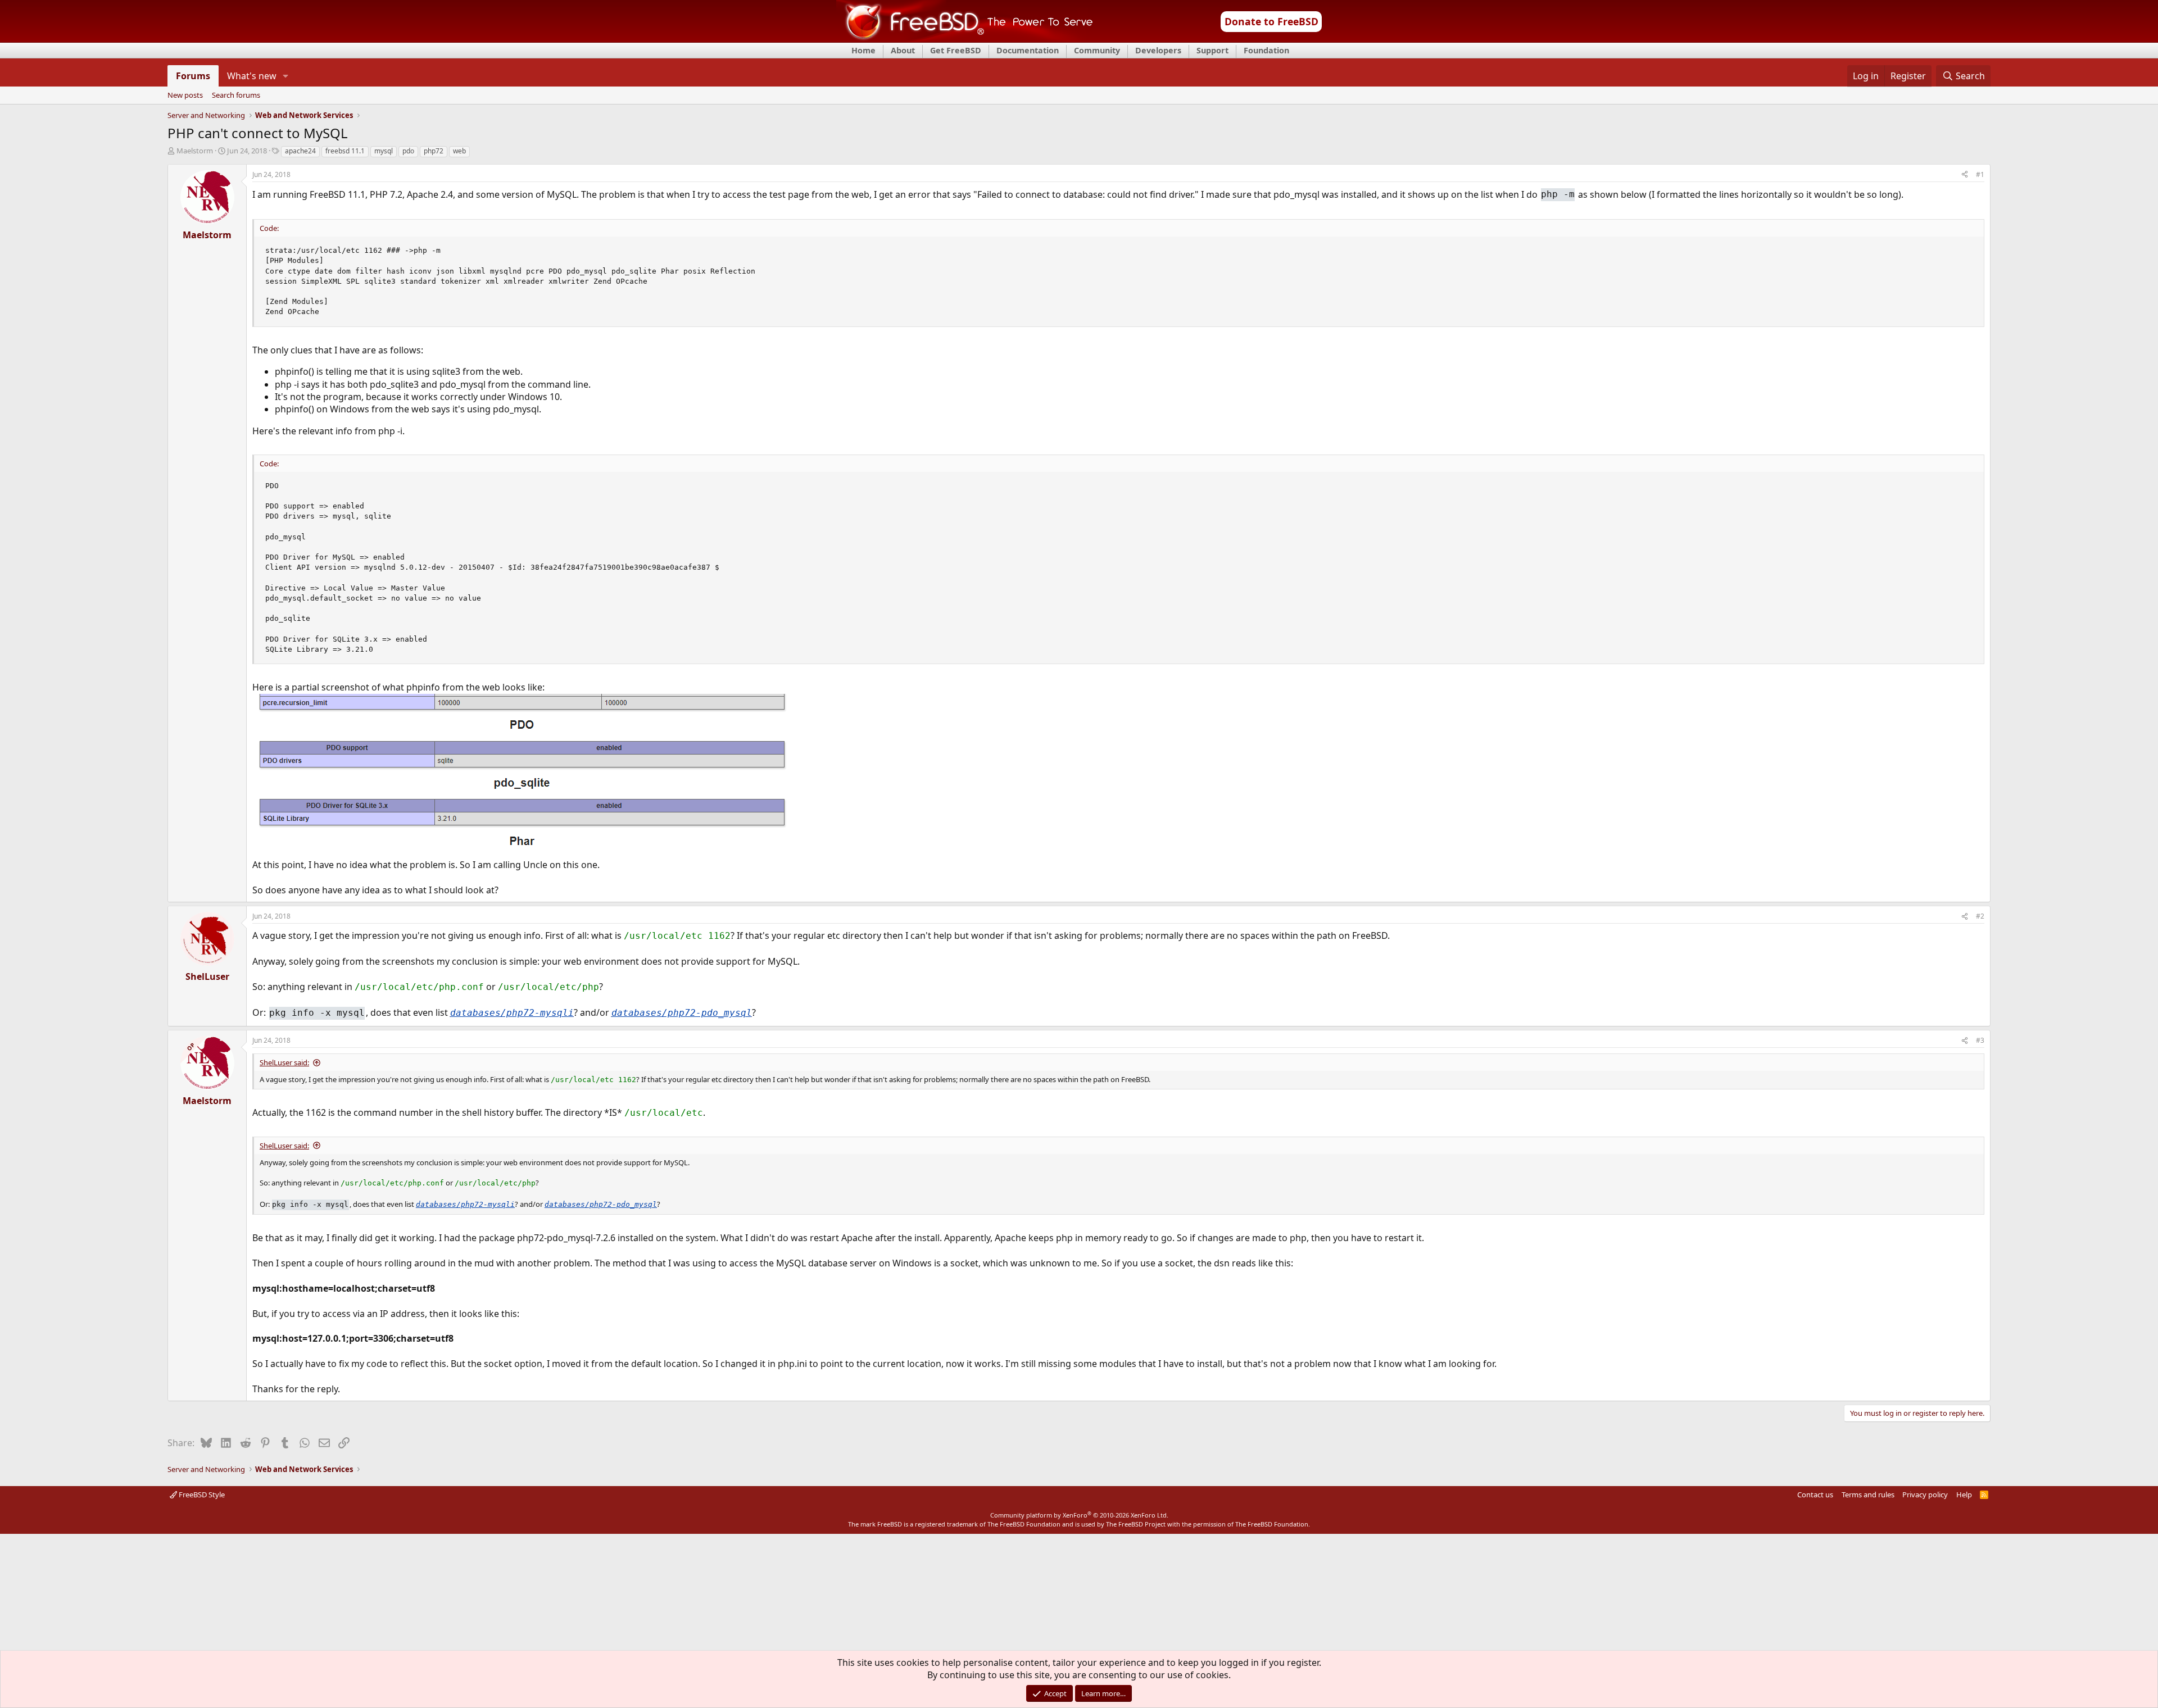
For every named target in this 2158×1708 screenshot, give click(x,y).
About (903, 50)
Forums (193, 76)
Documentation (1028, 50)
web (459, 151)
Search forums (236, 96)
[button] (286, 76)
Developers (1158, 50)
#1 (1980, 174)
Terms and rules (1868, 1494)
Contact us (1815, 1494)
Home (863, 50)
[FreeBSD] (965, 39)
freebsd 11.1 (345, 151)
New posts (185, 96)
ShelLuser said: (284, 1062)
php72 (434, 151)
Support (1212, 50)
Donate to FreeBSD (1271, 21)
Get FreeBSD (956, 50)
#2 (1980, 916)
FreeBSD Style (201, 1494)
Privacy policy (1925, 1494)
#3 (1980, 1040)
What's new (252, 76)
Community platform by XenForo (1079, 1515)
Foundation (1266, 50)
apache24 (300, 151)
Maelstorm (195, 151)
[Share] (1965, 175)
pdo (408, 151)
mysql (384, 151)
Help (1964, 1494)
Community (1097, 50)
